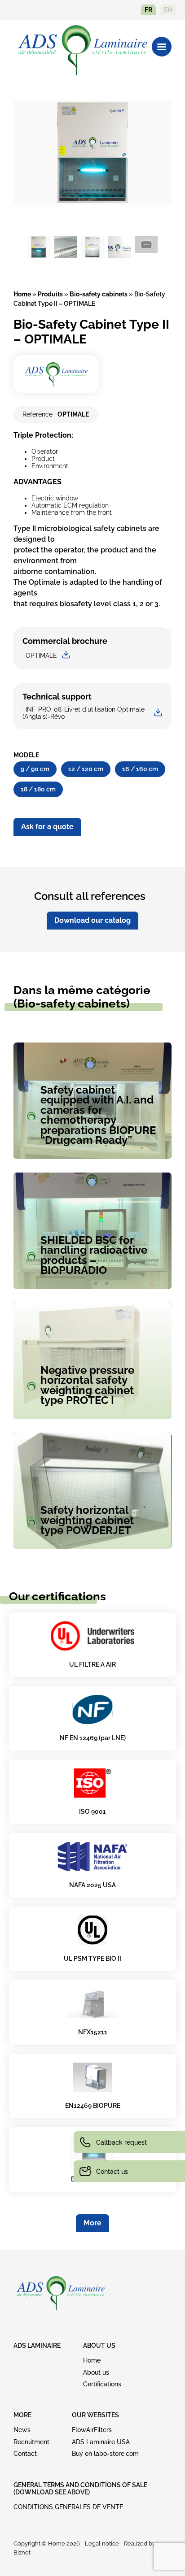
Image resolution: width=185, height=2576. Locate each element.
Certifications (102, 2384)
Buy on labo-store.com (105, 2454)
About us (96, 2372)
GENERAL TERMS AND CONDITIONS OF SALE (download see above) (80, 2489)
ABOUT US (99, 2346)
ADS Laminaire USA (101, 2442)
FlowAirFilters (92, 2430)
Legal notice (102, 2543)
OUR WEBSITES (95, 2415)
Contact (25, 2454)
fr (148, 10)
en (168, 10)
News (22, 2430)
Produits (50, 294)
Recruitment (31, 2442)
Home (22, 294)
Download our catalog (92, 920)
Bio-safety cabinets (99, 294)
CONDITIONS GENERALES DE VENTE (68, 2507)
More (92, 2223)
